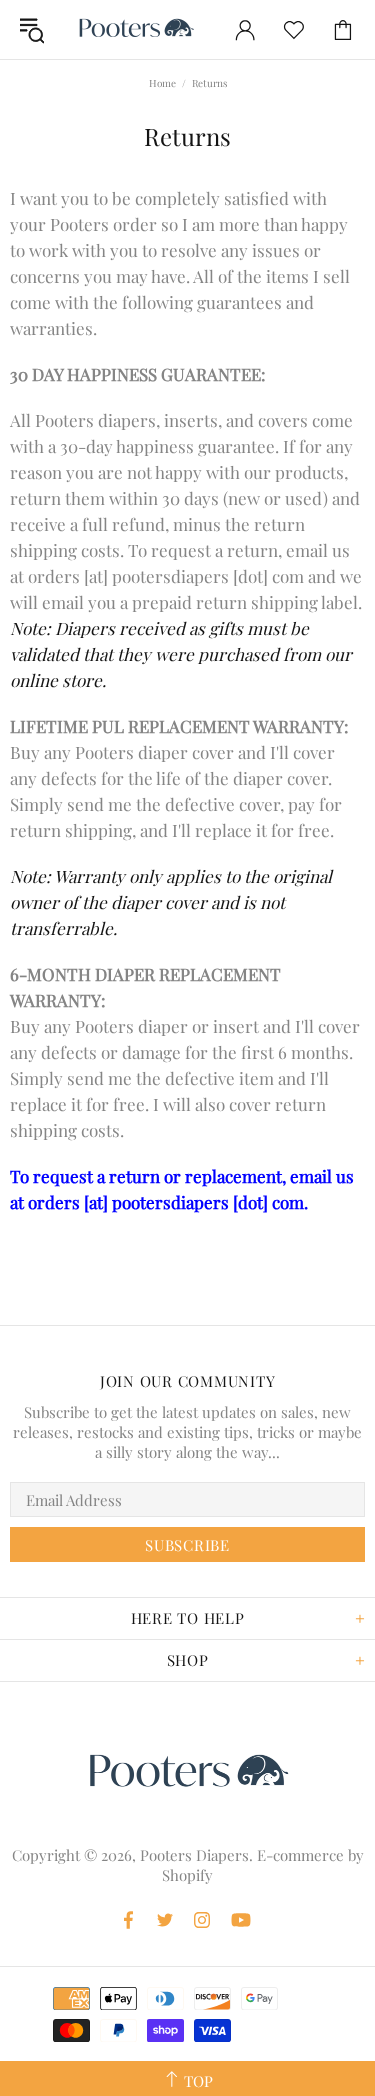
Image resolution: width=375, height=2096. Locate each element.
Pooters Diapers (136, 29)
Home (162, 83)
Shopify (187, 1875)
